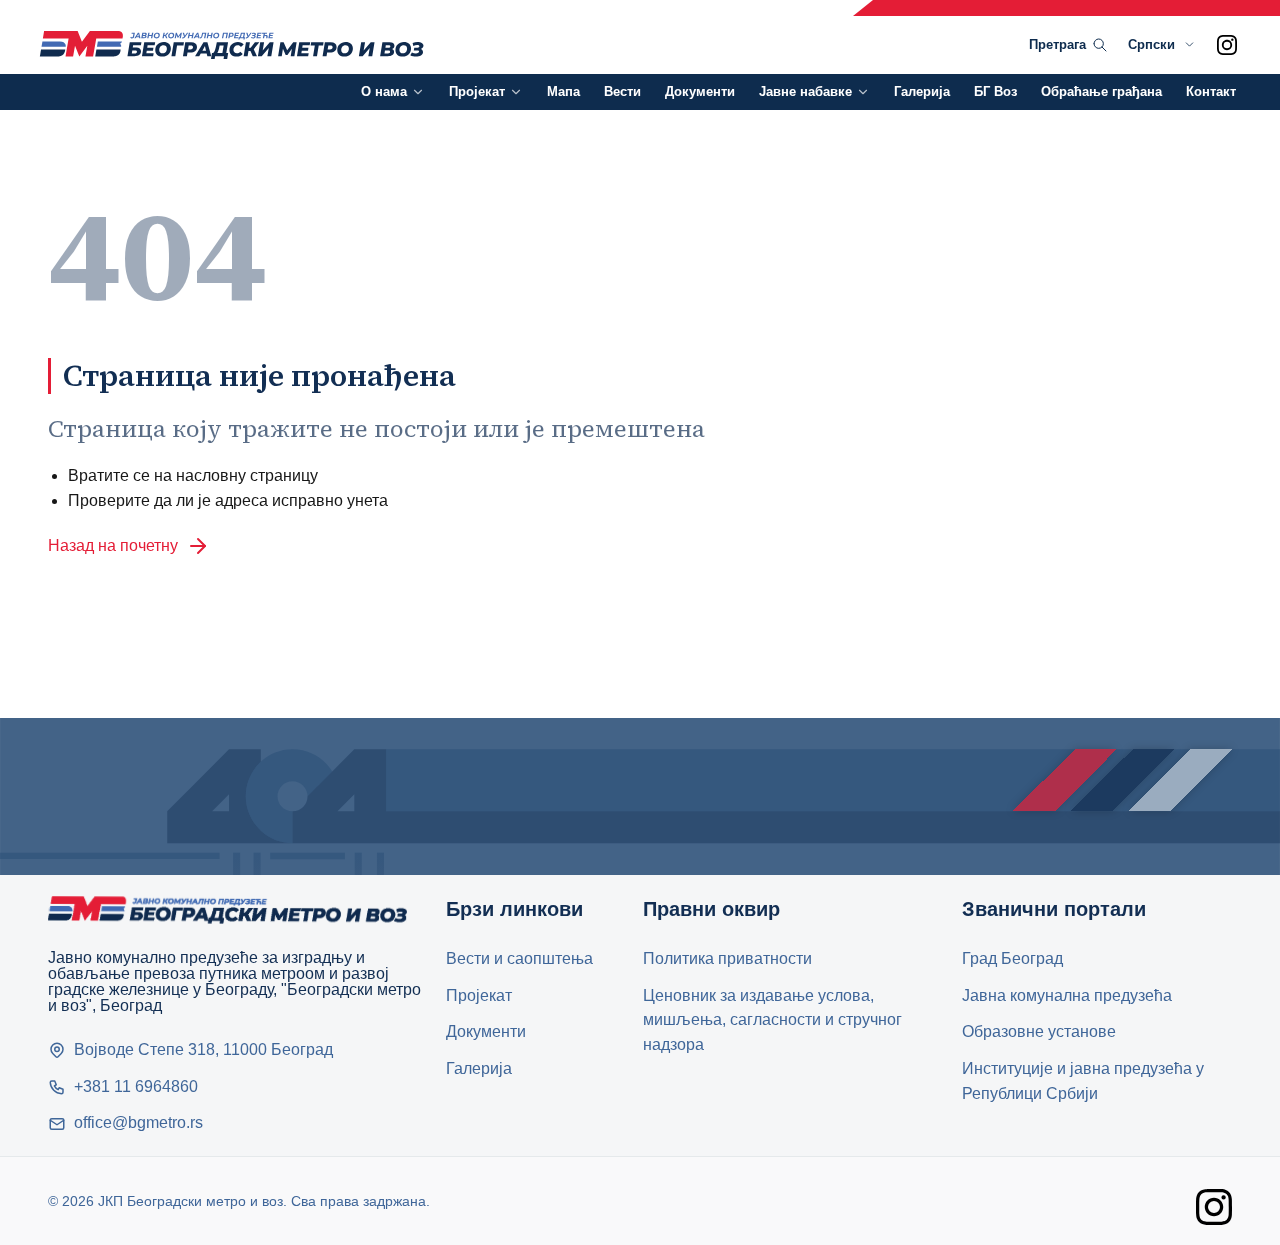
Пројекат (477, 91)
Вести (622, 91)
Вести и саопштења (519, 958)
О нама (384, 91)
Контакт (1211, 91)
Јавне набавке (805, 91)
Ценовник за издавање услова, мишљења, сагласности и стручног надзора (772, 1020)
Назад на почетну (113, 545)
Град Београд (1012, 958)
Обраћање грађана (1101, 91)
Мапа (563, 91)
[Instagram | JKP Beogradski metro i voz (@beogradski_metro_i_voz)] (1227, 45)
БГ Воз (995, 91)
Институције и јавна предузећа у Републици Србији (1083, 1081)
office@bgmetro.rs (138, 1122)
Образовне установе (1039, 1031)
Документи (700, 91)
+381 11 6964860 (136, 1086)
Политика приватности (727, 958)
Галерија (922, 91)
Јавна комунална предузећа (1067, 995)
